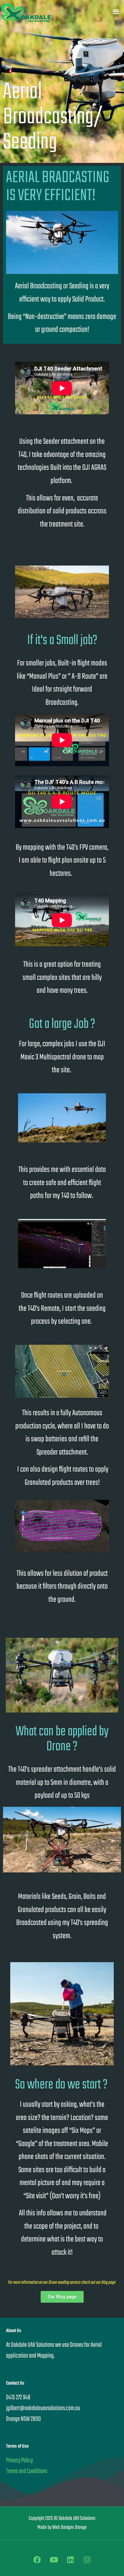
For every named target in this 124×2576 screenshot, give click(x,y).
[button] (116, 11)
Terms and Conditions (27, 2471)
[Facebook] (37, 2559)
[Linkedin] (70, 2559)
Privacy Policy (19, 2460)
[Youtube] (54, 2559)
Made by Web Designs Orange (62, 2528)
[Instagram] (87, 2559)
